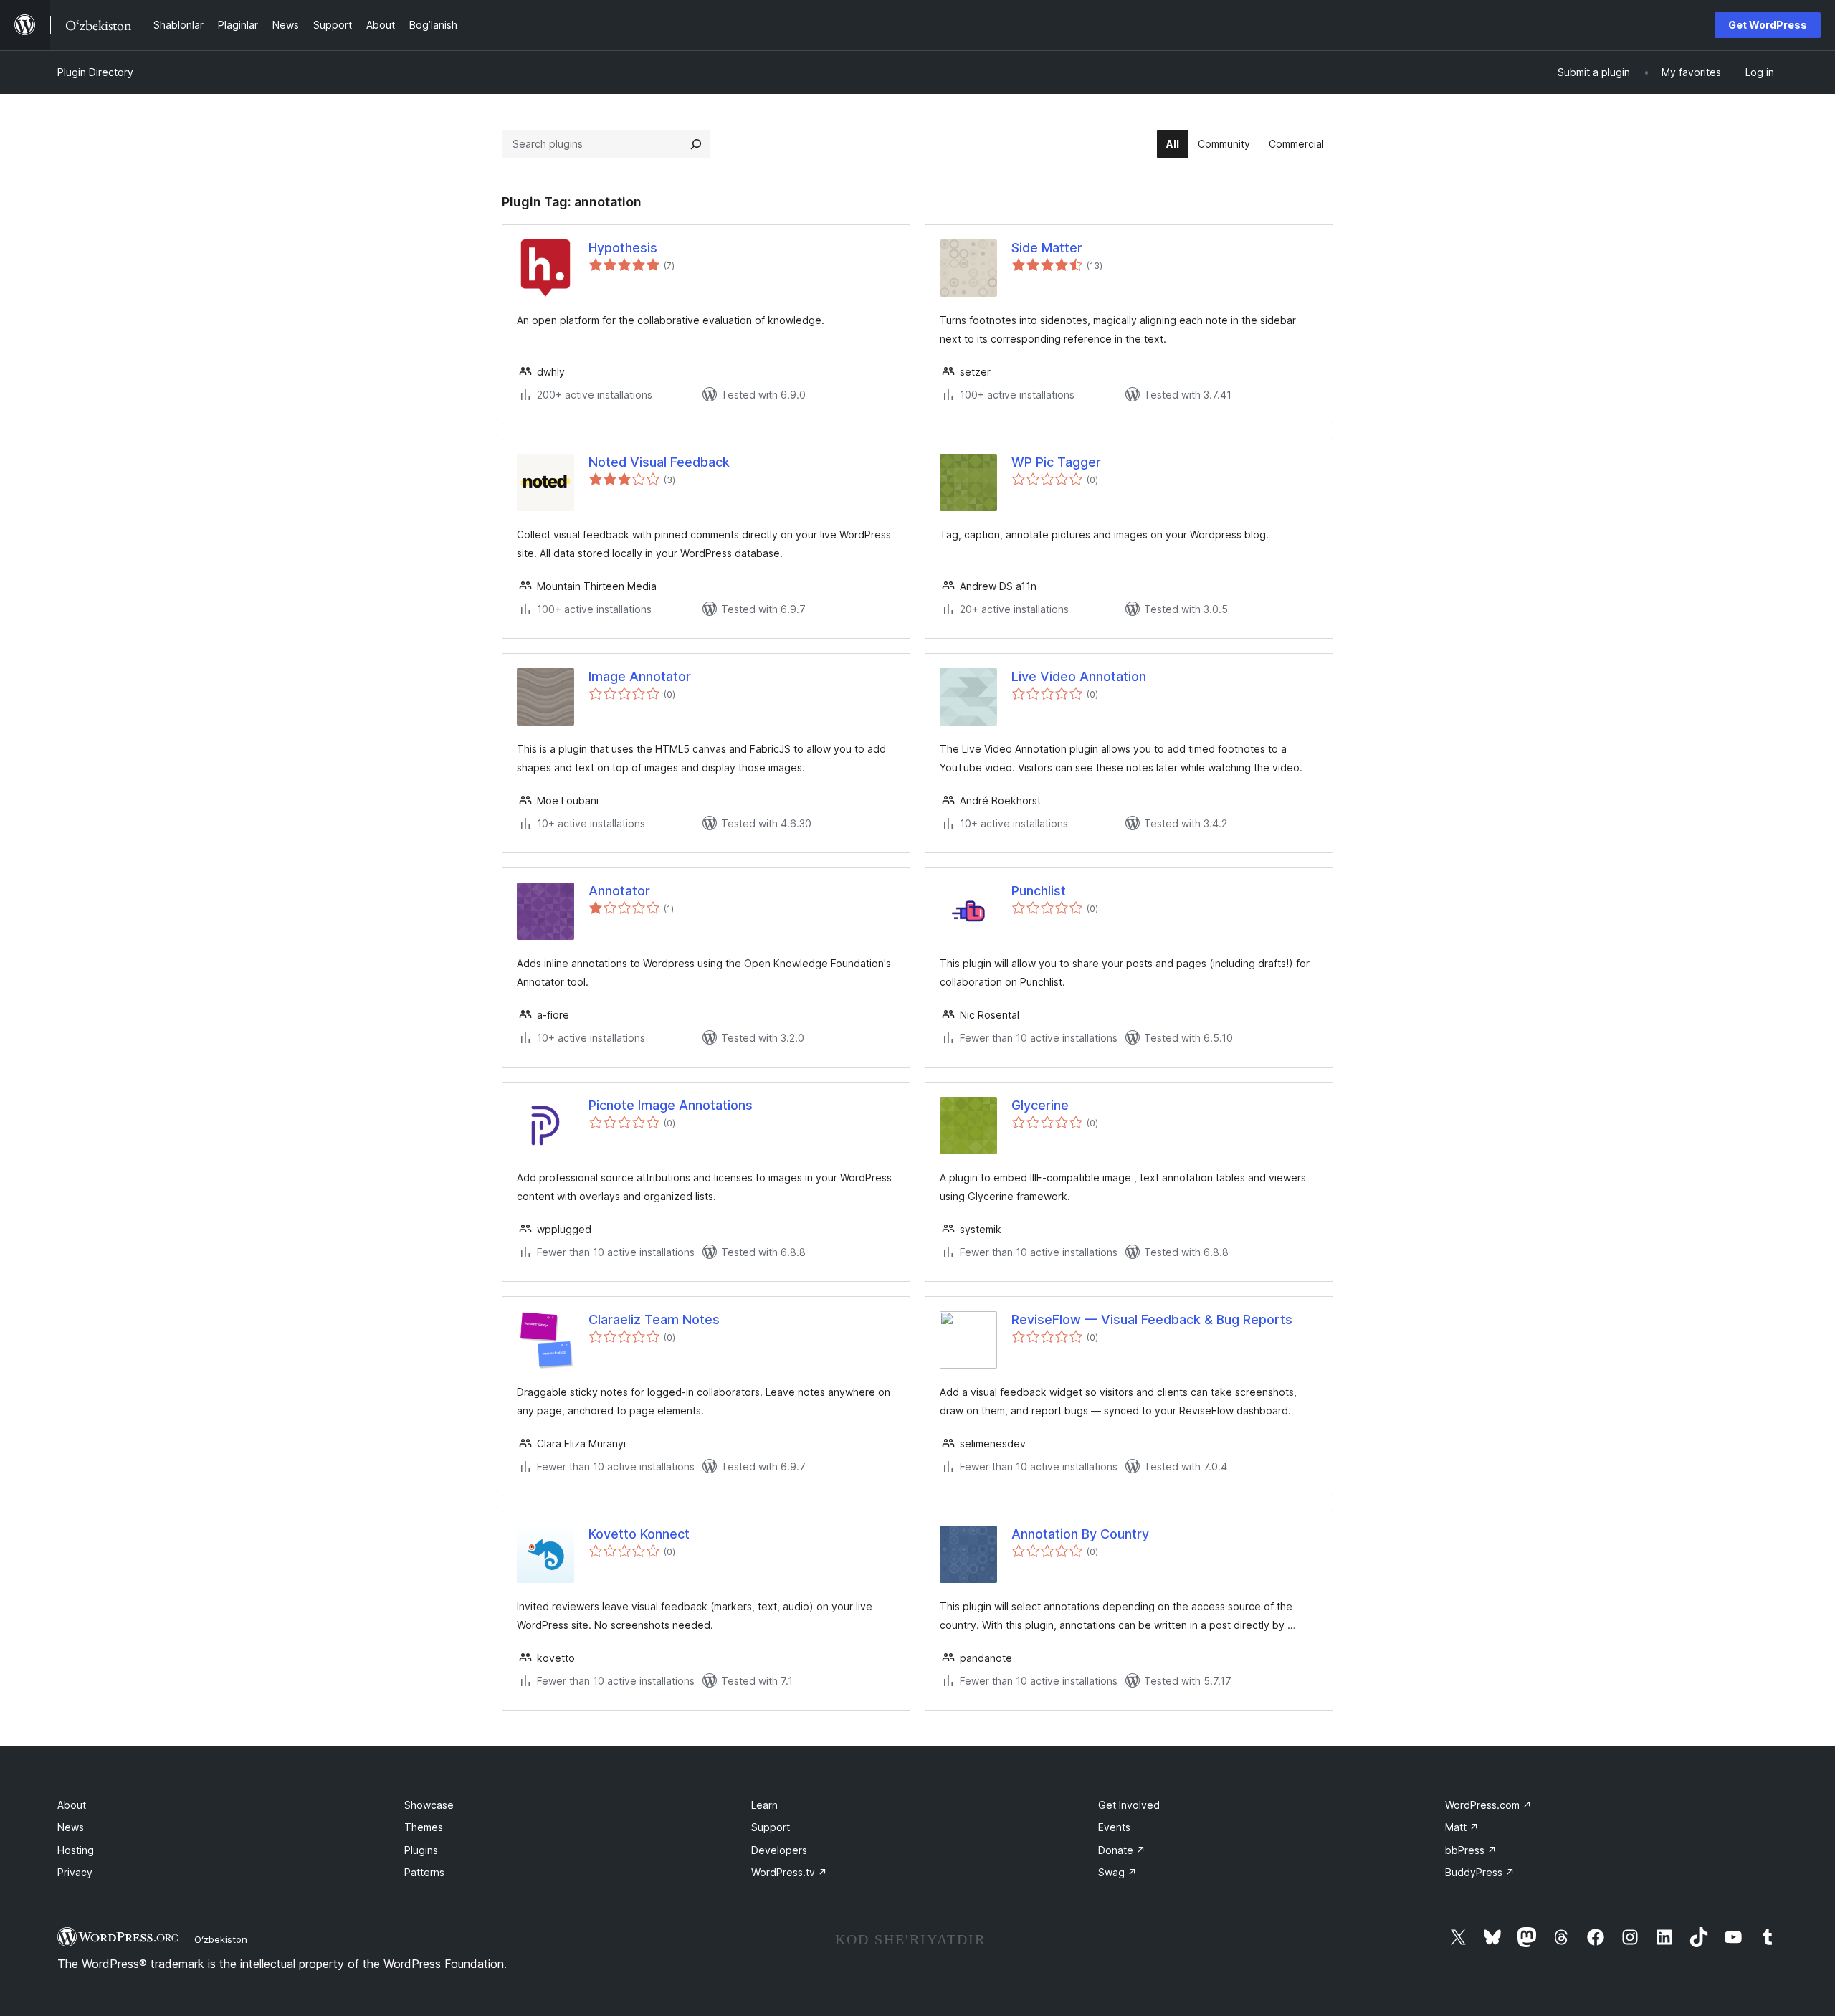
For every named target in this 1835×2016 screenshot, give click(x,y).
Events (1114, 1827)
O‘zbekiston (221, 1939)
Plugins (421, 1850)
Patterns (424, 1872)
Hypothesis (623, 248)
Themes (424, 1827)
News (71, 1827)
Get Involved (1129, 1805)
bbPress (1471, 1850)
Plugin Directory (95, 72)
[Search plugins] (696, 144)
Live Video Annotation (1079, 676)
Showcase (429, 1805)
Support (771, 1827)
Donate (1122, 1850)
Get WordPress (1768, 25)
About (72, 1805)
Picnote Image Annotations (671, 1105)
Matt (1462, 1827)
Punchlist (1039, 891)
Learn (764, 1805)
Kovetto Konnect (639, 1534)
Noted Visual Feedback (659, 462)
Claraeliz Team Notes (654, 1320)
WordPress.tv (789, 1872)
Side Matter (1047, 248)
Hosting (76, 1850)
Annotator (619, 891)
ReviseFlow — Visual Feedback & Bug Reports (1152, 1320)
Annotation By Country (1080, 1534)
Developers (779, 1850)
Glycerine (1040, 1105)
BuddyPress (1480, 1872)
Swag (1117, 1872)
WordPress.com (1488, 1805)
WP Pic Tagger (1056, 462)
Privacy (75, 1872)
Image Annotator (640, 676)
